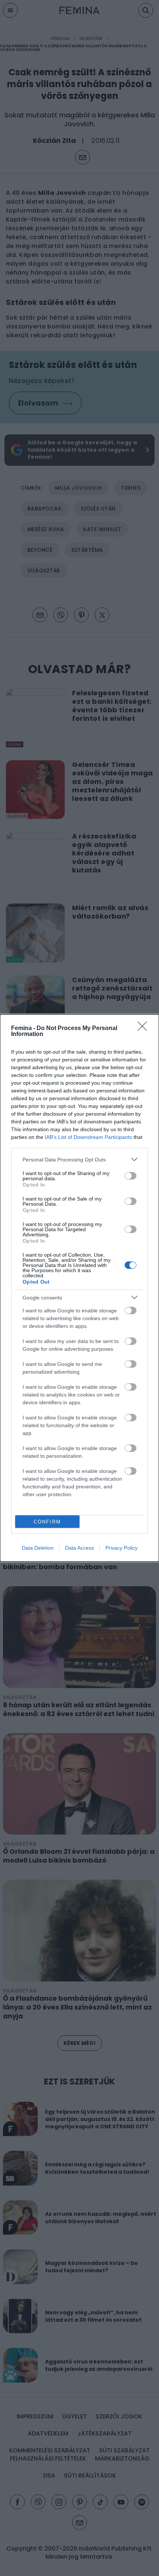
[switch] (131, 1176)
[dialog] (79, 1288)
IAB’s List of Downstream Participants (88, 1137)
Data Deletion (38, 1548)
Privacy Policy (121, 1548)
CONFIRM (47, 1522)
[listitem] (79, 1159)
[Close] (145, 1029)
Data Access (79, 1548)
